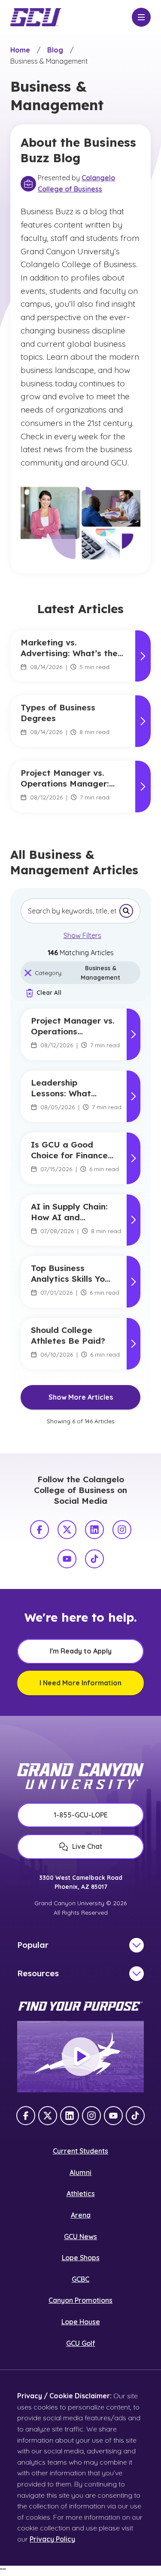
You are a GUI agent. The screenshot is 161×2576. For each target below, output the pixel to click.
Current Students (80, 2151)
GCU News (80, 2237)
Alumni (80, 2172)
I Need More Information (80, 1683)
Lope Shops (81, 2258)
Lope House (81, 2322)
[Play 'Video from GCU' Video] (81, 2057)
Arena (81, 2215)
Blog (55, 50)
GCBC (80, 2279)
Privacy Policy (52, 2539)
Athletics (81, 2193)
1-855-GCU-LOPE (81, 1815)
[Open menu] (141, 17)
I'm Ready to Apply (81, 1651)
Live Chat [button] (87, 1846)
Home (20, 50)
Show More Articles (81, 1397)
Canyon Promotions (80, 2300)
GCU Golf (81, 2343)
